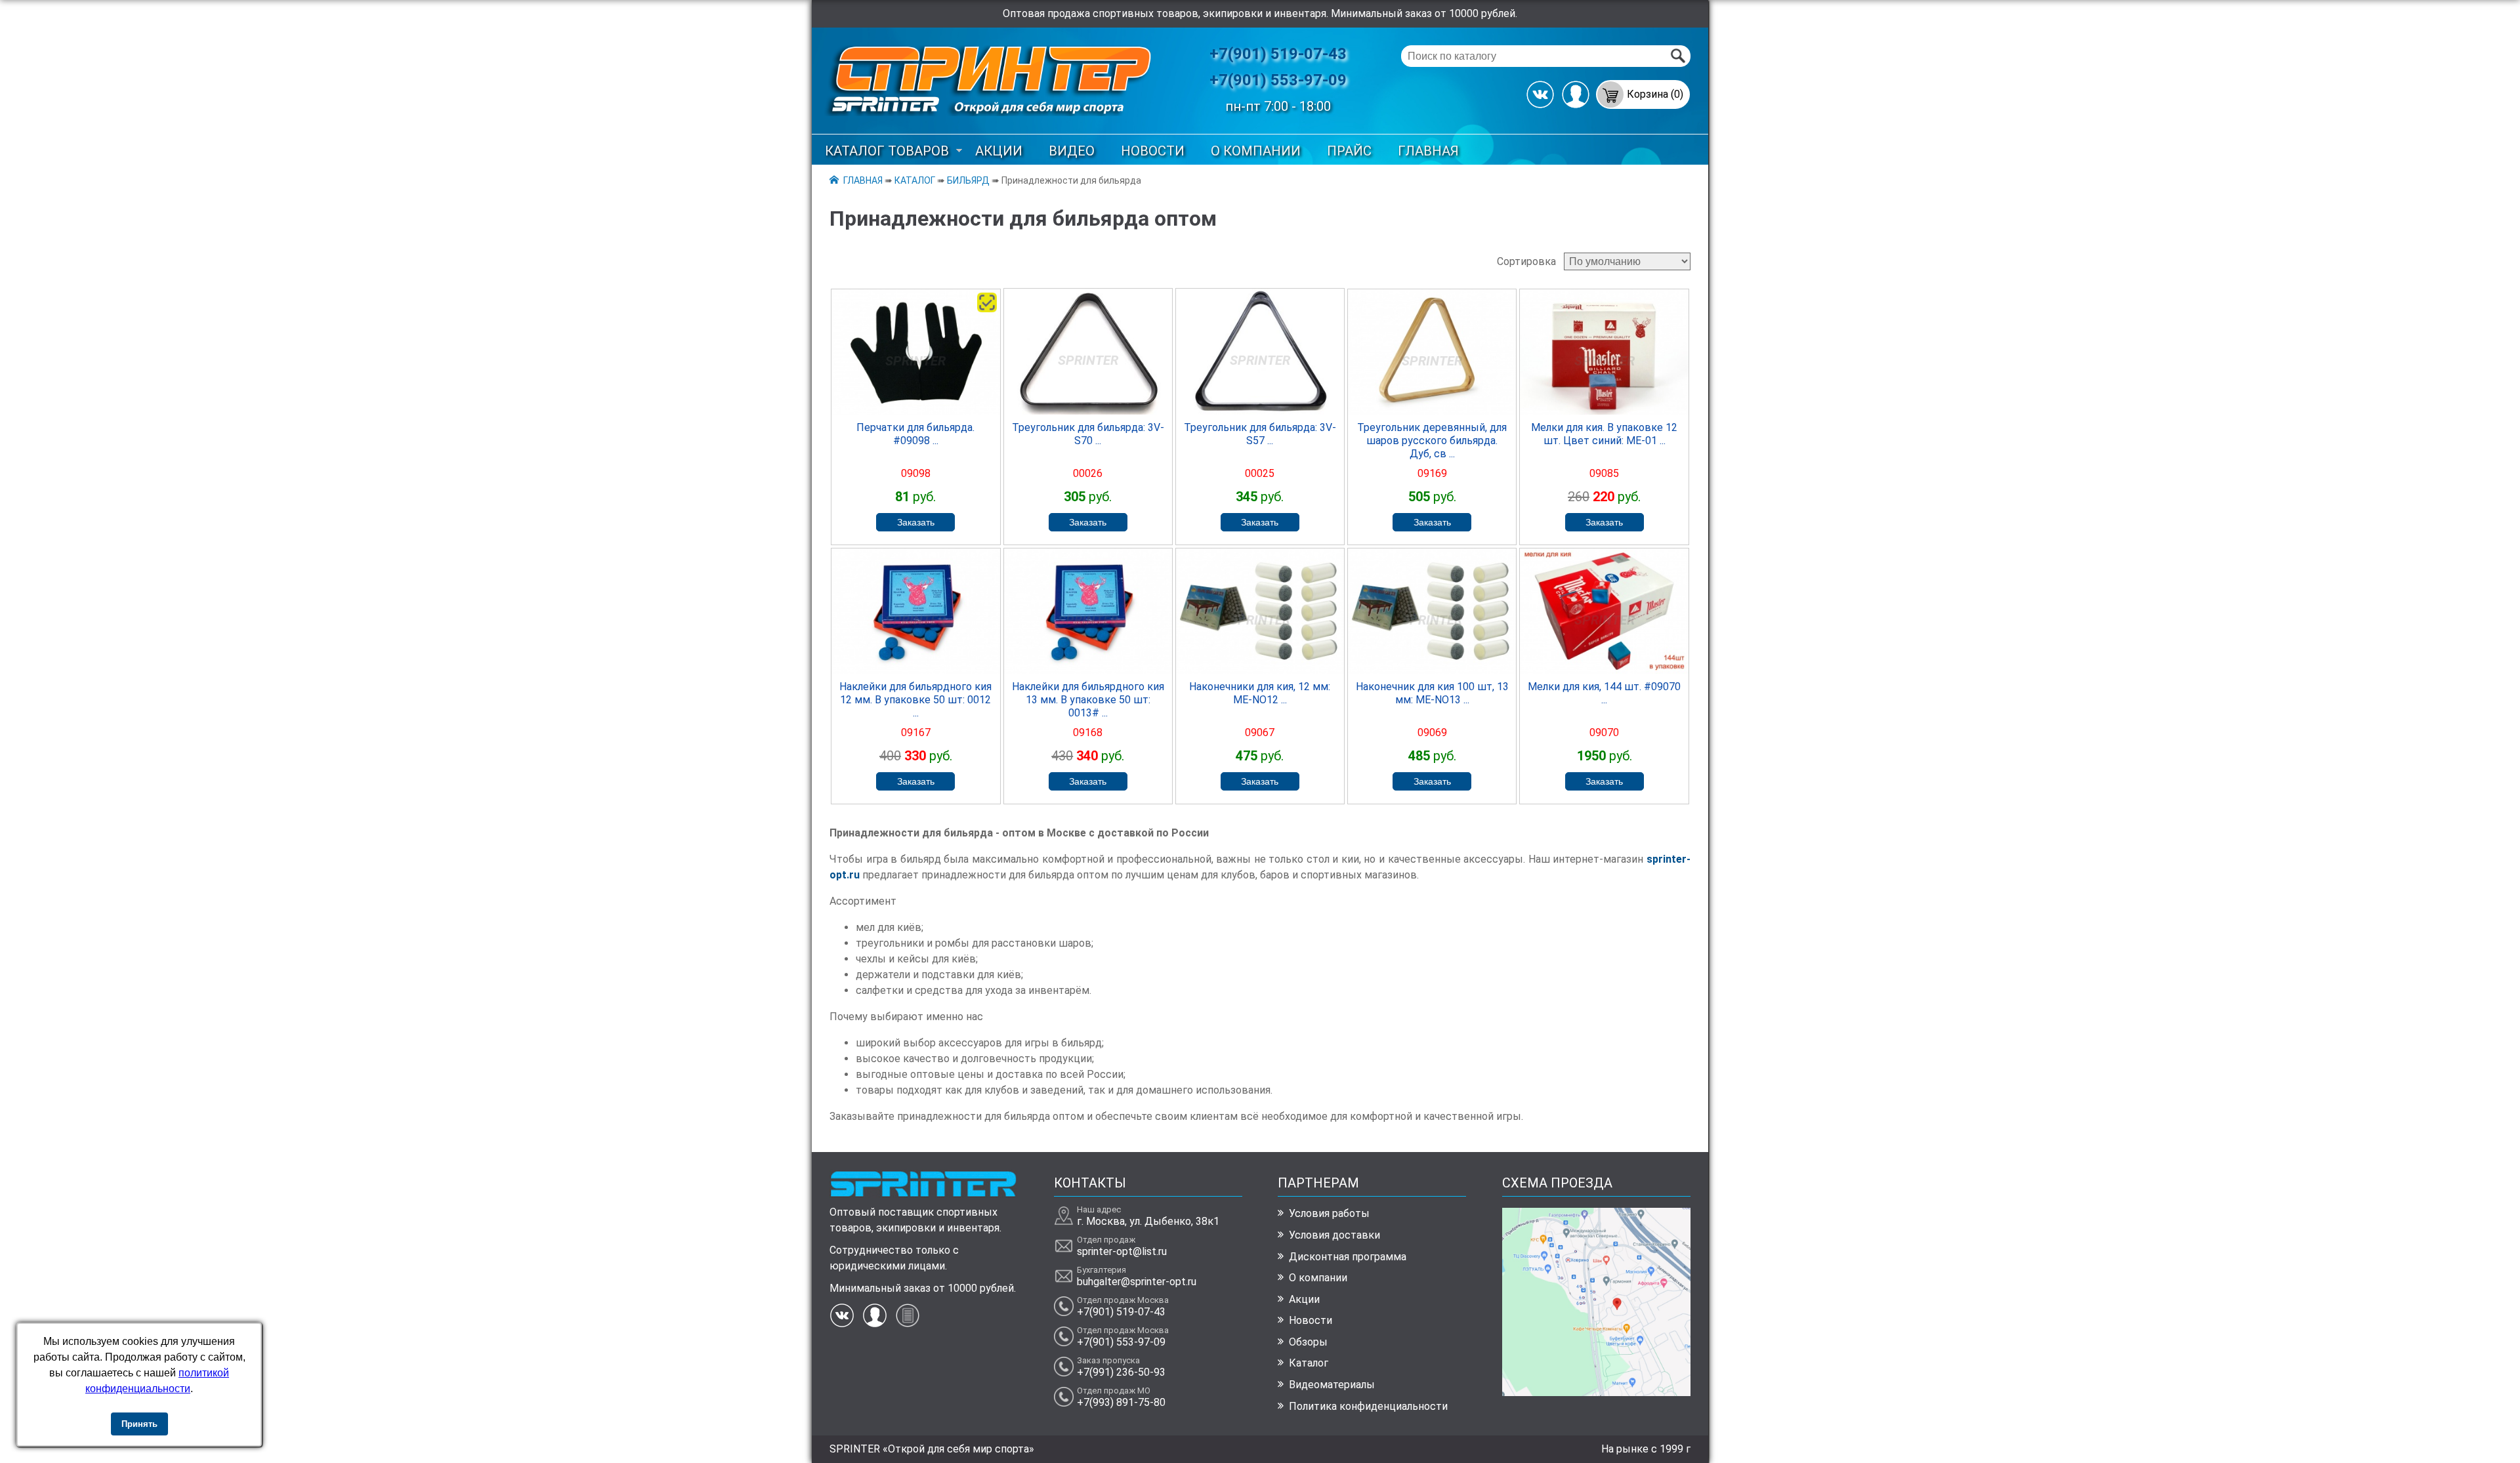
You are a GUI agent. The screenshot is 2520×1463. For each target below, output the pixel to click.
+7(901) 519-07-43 (1278, 54)
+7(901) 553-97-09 (1278, 80)
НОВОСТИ (1153, 151)
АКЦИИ (999, 151)
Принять (139, 1424)
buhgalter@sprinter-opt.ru (1137, 1282)
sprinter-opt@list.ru (1122, 1251)
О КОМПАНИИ (1256, 151)
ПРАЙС (1349, 151)
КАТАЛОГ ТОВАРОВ (887, 151)
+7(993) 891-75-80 (1121, 1402)
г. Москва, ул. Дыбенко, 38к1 (1148, 1221)
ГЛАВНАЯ (1428, 151)
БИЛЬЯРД (968, 180)
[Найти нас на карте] (1596, 1392)
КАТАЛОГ (915, 180)
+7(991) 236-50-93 (1121, 1372)
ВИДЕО (1072, 151)
